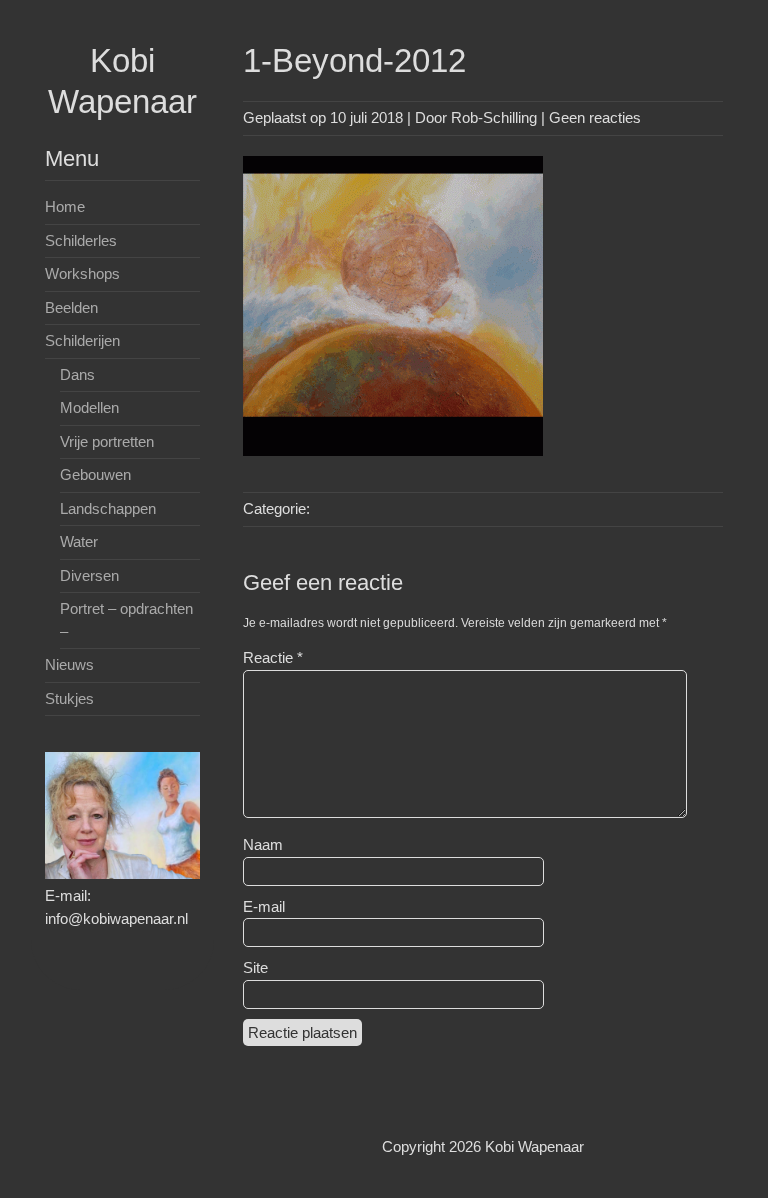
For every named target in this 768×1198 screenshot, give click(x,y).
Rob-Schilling (494, 117)
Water (79, 541)
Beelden (71, 307)
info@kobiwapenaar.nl (116, 918)
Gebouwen (95, 474)
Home (65, 206)
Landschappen (108, 508)
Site (255, 967)
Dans (77, 374)
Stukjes (69, 698)
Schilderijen (82, 340)
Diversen (89, 575)
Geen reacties (595, 117)
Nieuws (69, 664)
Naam (263, 844)
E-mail (264, 906)
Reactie (273, 657)
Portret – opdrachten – (126, 620)
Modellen (89, 407)
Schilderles (81, 240)
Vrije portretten (107, 441)
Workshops (82, 273)
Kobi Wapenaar (534, 1146)
